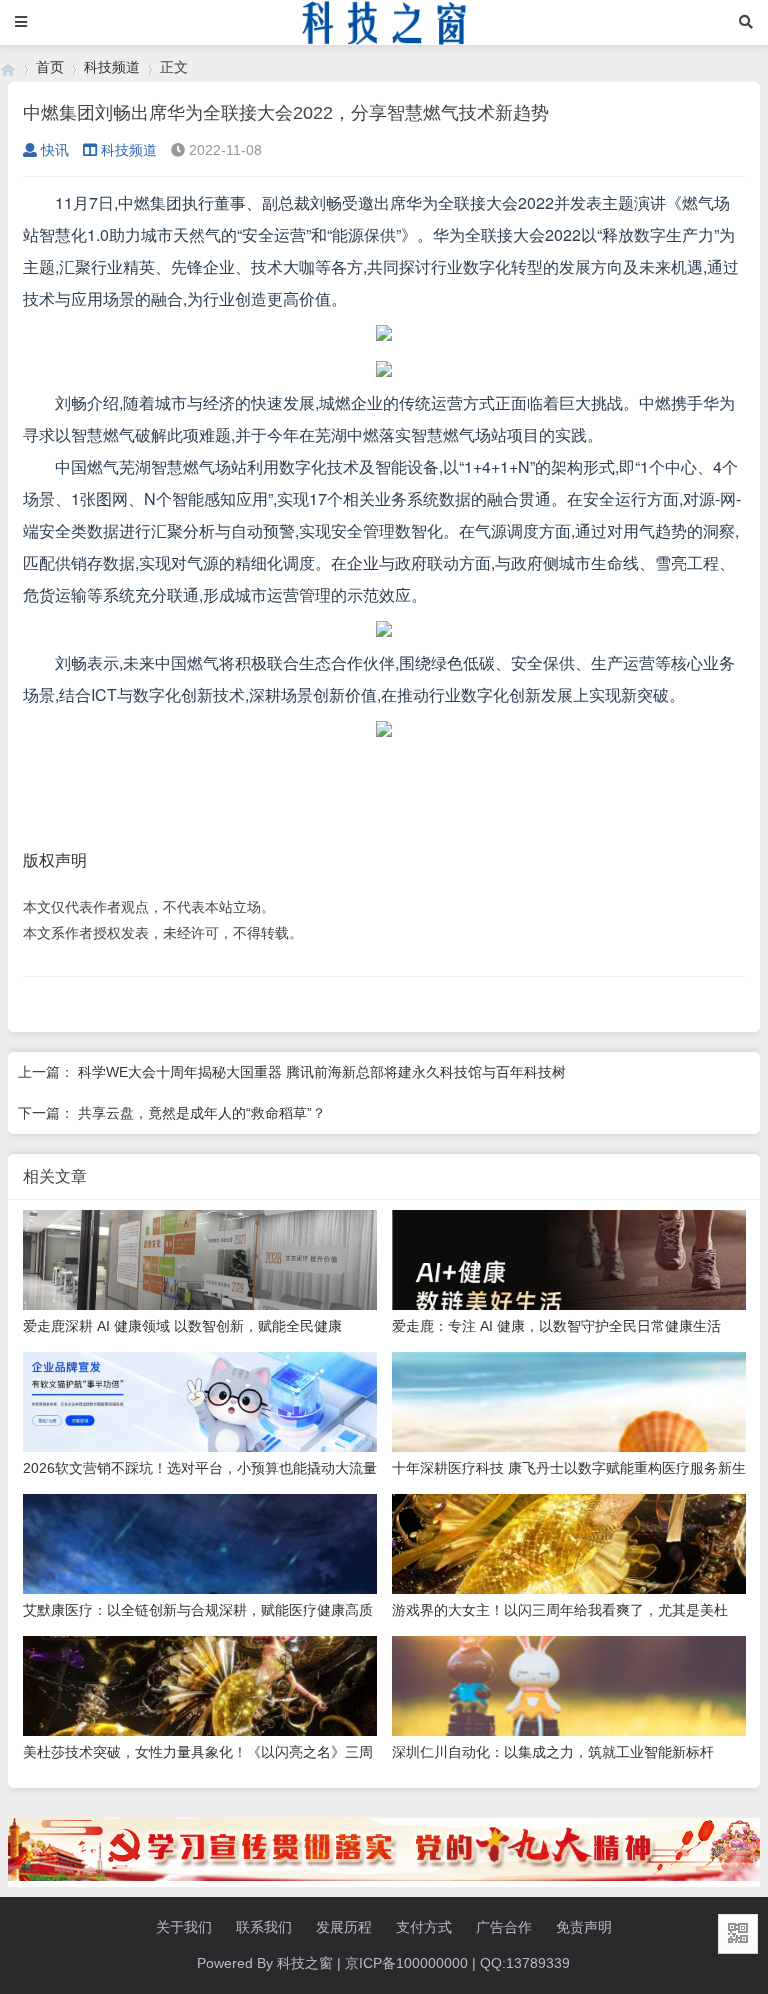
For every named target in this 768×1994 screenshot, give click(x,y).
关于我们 (184, 1927)
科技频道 (112, 67)
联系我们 (264, 1927)
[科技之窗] (8, 67)
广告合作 (504, 1927)
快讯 (55, 150)
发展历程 (344, 1927)
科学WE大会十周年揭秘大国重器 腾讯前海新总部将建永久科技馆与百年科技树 (322, 1072)
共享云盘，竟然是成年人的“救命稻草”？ (202, 1113)
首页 (50, 67)
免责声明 (584, 1927)
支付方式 (424, 1927)
